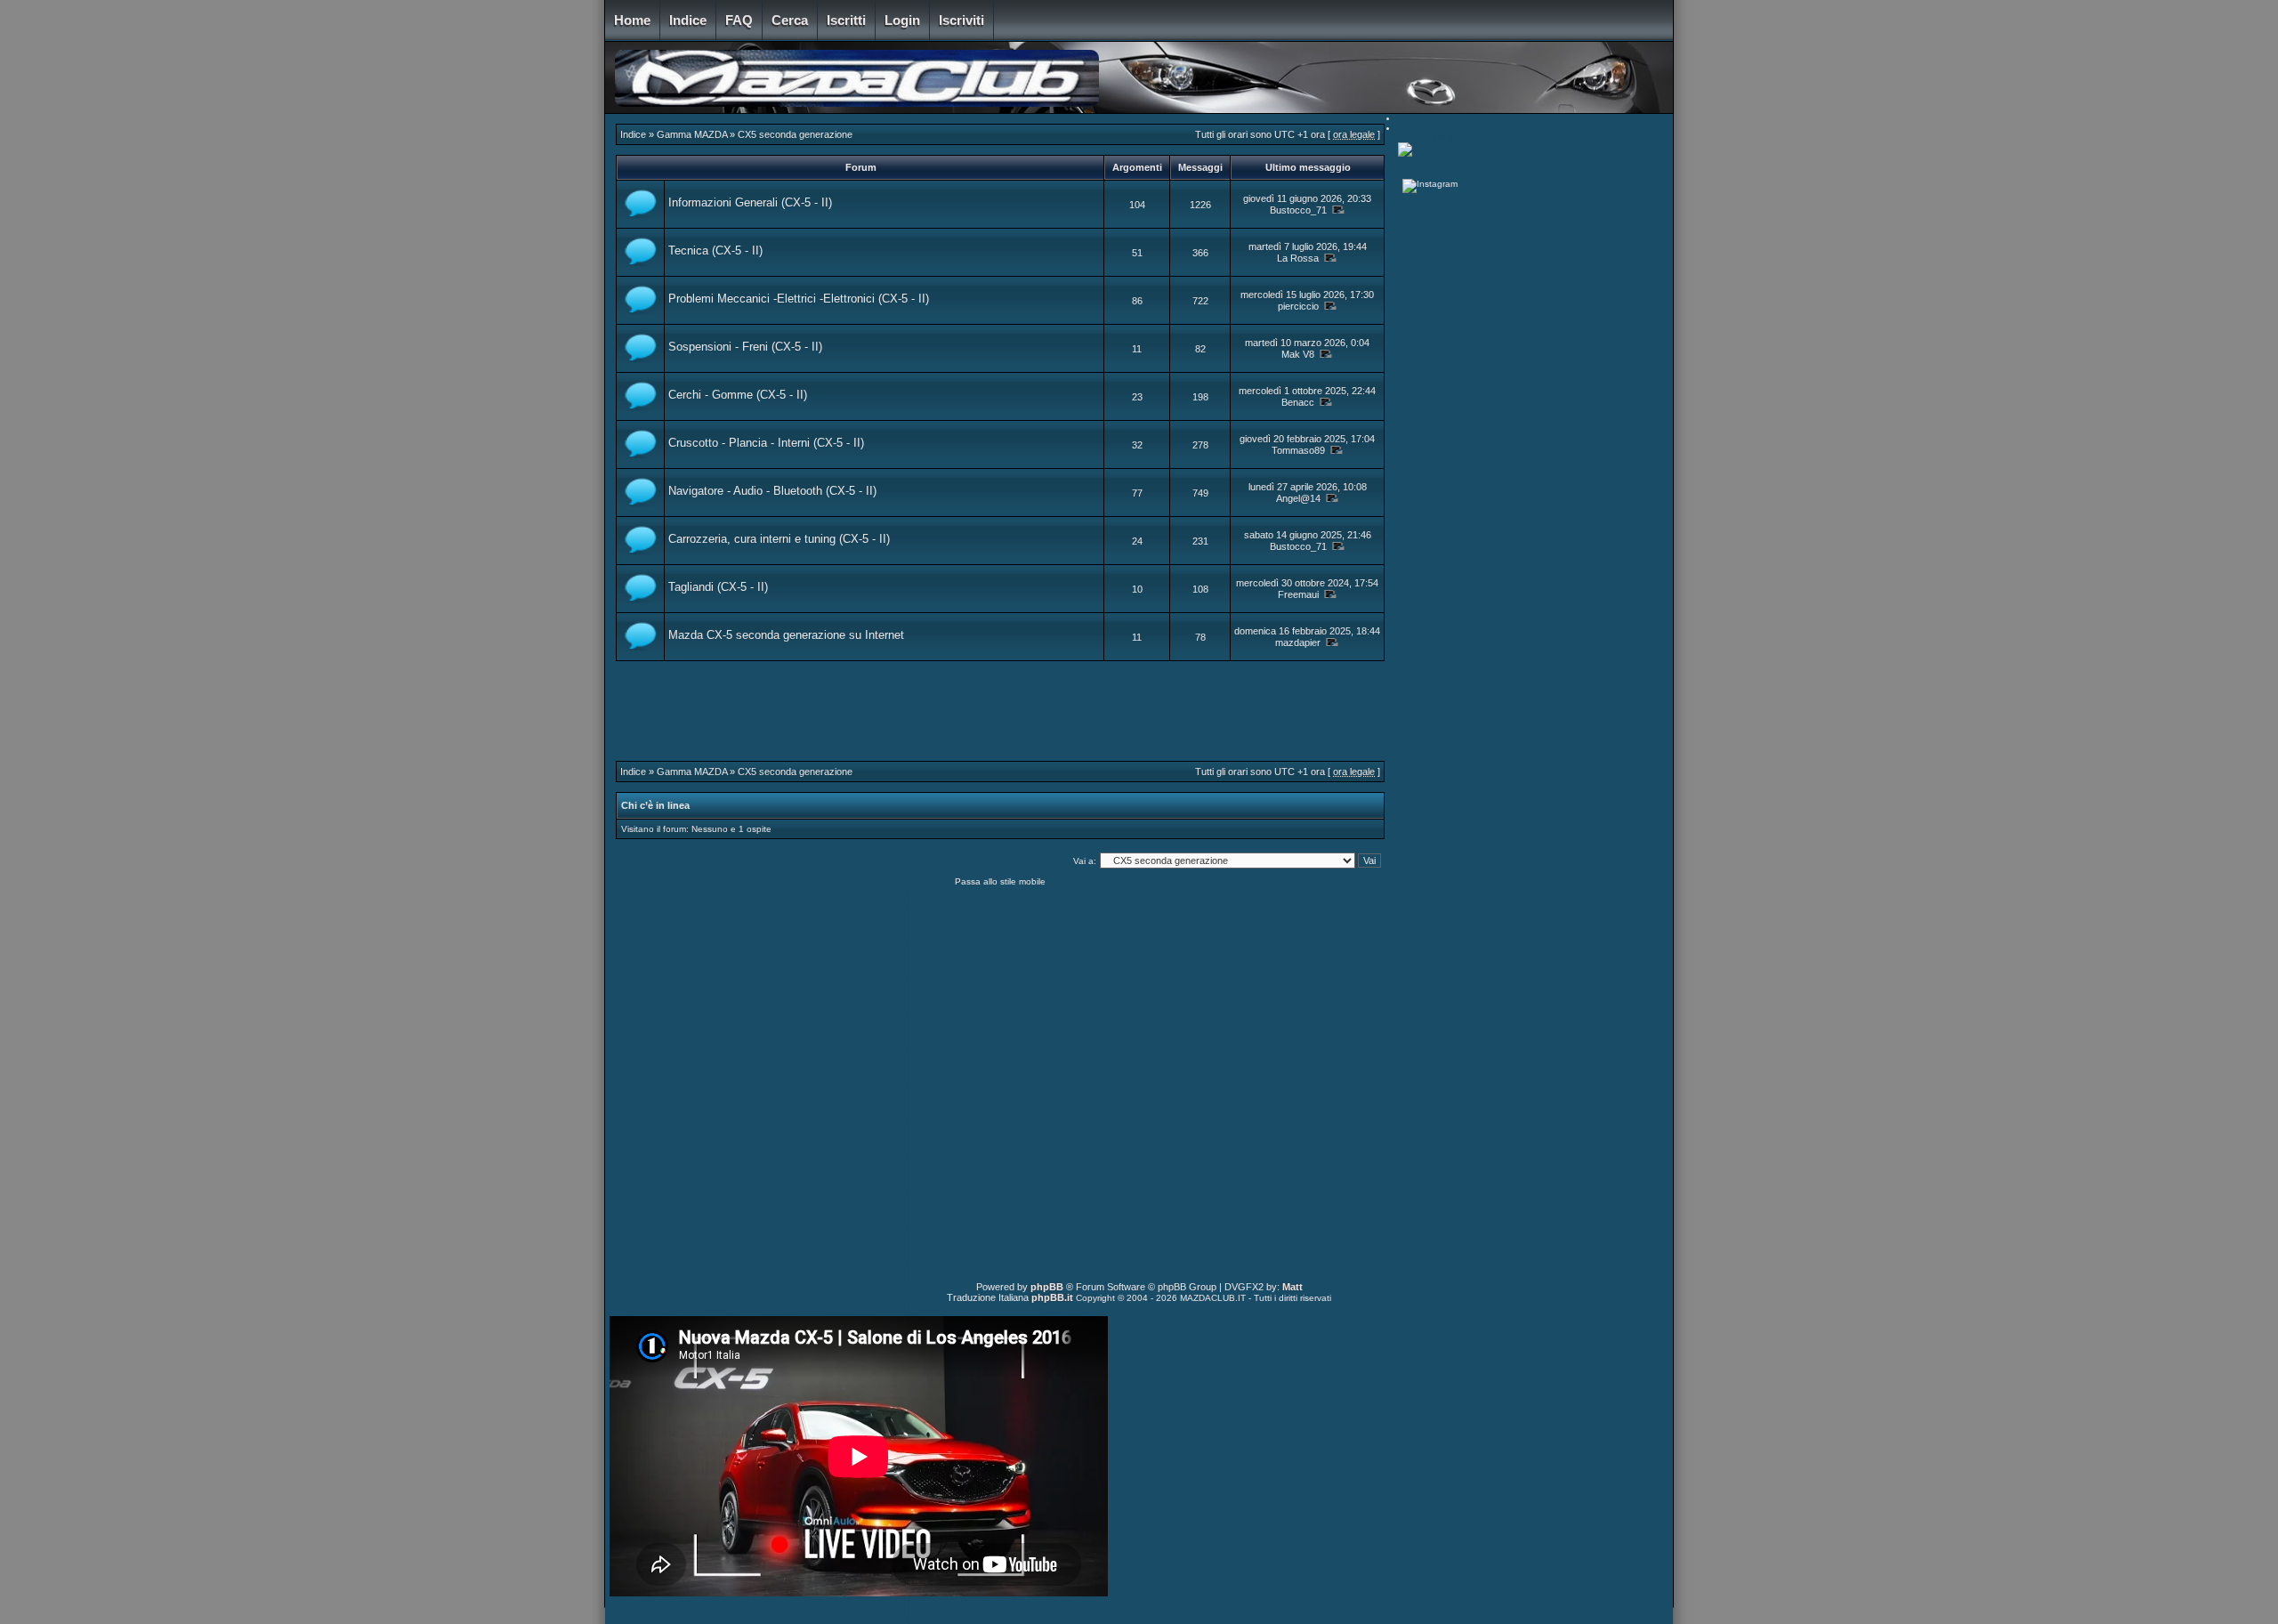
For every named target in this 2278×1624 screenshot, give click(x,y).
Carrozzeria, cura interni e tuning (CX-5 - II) (779, 539)
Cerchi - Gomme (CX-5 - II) (738, 395)
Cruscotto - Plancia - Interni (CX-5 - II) (766, 443)
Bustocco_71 (1298, 210)
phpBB (1047, 1287)
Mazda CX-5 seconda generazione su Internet (786, 635)
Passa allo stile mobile (1000, 881)
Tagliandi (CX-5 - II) (718, 587)
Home (632, 20)
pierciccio (1298, 306)
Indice (688, 20)
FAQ (739, 20)
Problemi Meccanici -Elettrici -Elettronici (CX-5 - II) (799, 299)
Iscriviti (961, 20)
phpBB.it (1052, 1297)
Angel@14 (1298, 498)
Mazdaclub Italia (1433, 137)
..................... (1426, 162)
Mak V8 (1298, 354)
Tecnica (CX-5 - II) (715, 250)
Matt (1292, 1287)
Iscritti (846, 20)
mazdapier (1298, 642)
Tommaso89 (1298, 450)
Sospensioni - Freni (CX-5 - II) (745, 347)
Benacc (1298, 402)
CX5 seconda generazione (795, 134)
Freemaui (1298, 594)
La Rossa (1298, 258)
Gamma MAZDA (692, 134)
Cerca (790, 20)
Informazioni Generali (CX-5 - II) (750, 202)
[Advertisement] (1000, 721)
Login (902, 20)
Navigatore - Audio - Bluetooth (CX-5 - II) (772, 491)
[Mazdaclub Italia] (1405, 154)
